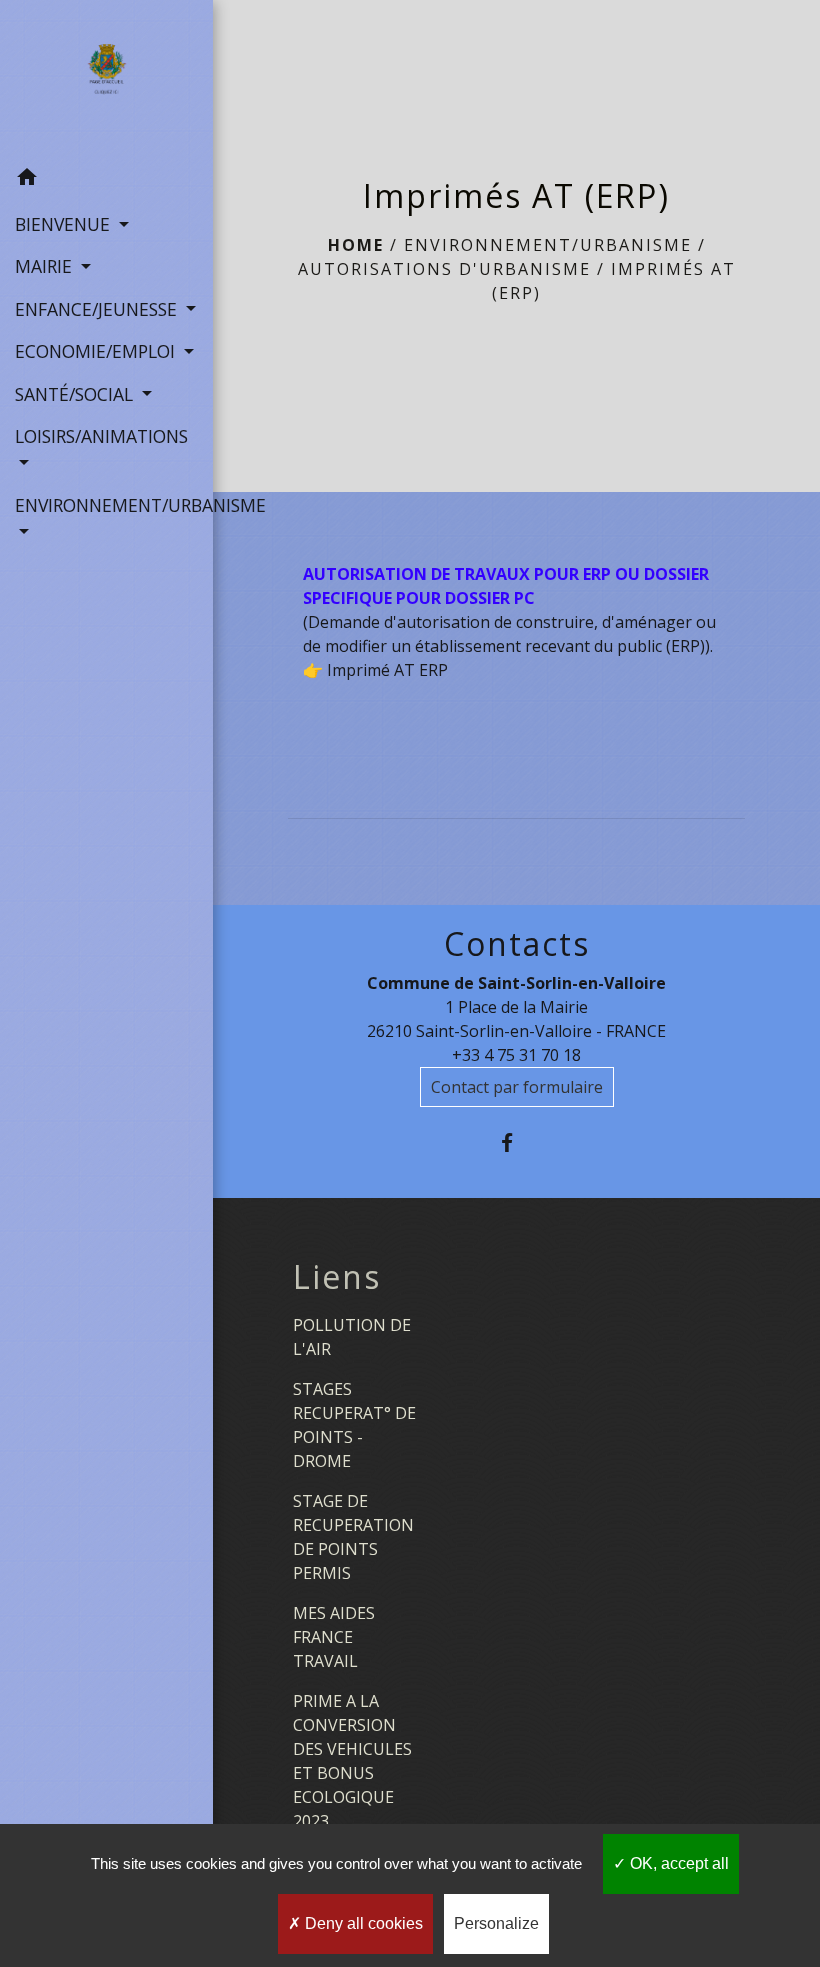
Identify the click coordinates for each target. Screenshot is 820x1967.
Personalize (496, 1923)
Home (356, 245)
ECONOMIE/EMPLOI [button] (97, 351)
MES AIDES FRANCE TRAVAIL (334, 1637)
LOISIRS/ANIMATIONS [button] (101, 436)
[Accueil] (106, 78)
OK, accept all (677, 1863)
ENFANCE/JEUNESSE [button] (98, 309)
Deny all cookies (362, 1923)
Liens (337, 1277)
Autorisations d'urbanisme (444, 269)
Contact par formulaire (517, 1087)
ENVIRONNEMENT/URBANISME (548, 245)
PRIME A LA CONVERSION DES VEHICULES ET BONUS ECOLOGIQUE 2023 (352, 1761)
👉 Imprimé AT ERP (375, 670)
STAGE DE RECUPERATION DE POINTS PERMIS (353, 1537)
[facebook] (516, 1142)
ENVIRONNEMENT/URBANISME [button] (106, 505)
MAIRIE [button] (46, 266)
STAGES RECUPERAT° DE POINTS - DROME (354, 1425)
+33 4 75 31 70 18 (516, 1055)
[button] (106, 180)
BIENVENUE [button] (65, 224)
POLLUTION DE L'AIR (352, 1337)
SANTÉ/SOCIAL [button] (76, 394)
